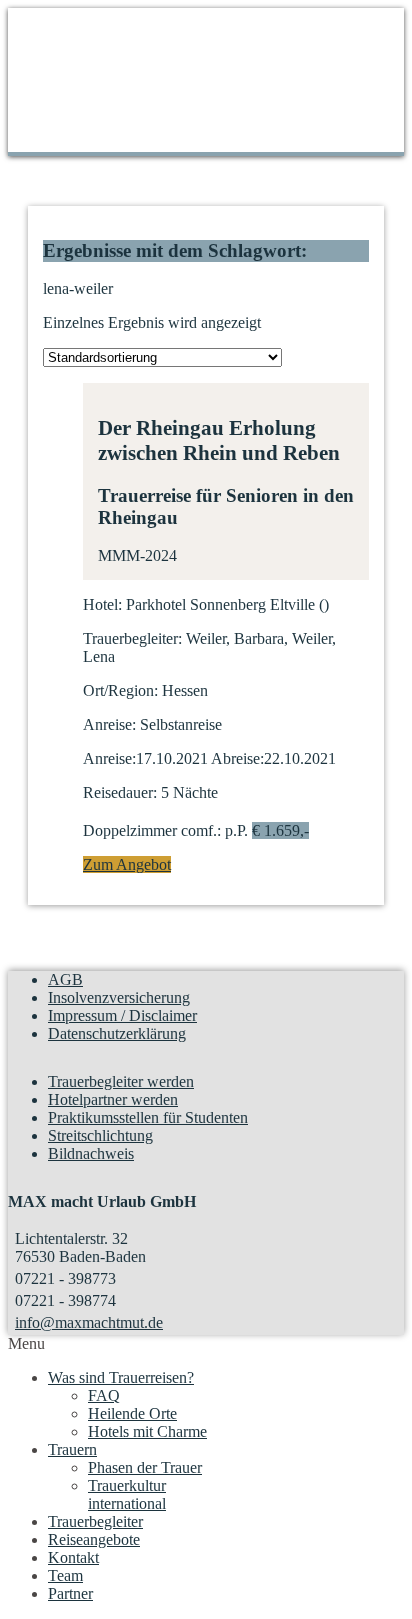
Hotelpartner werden (113, 1099)
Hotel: (102, 604)
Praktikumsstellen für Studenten (148, 1117)
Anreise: (109, 724)
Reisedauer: (120, 792)
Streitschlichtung (100, 1135)
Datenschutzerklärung (117, 1033)
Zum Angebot (127, 864)
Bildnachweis (91, 1153)
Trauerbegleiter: (132, 638)
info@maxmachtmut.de (89, 1322)
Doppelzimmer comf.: (152, 830)
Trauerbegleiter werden (121, 1081)
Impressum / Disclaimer (122, 1015)
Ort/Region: (120, 690)
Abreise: (237, 758)
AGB (65, 979)
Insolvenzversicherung (119, 997)
